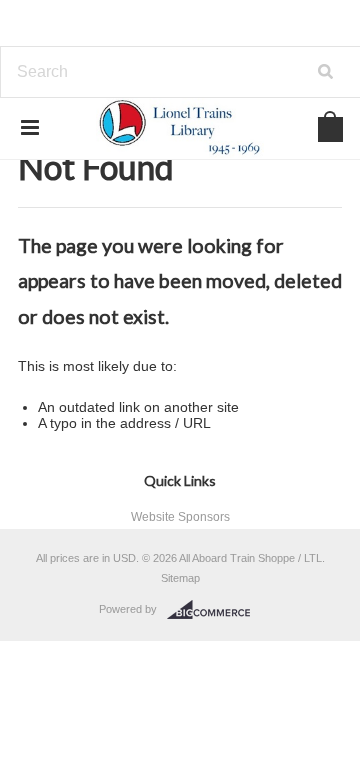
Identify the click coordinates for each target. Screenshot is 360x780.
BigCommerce (214, 610)
